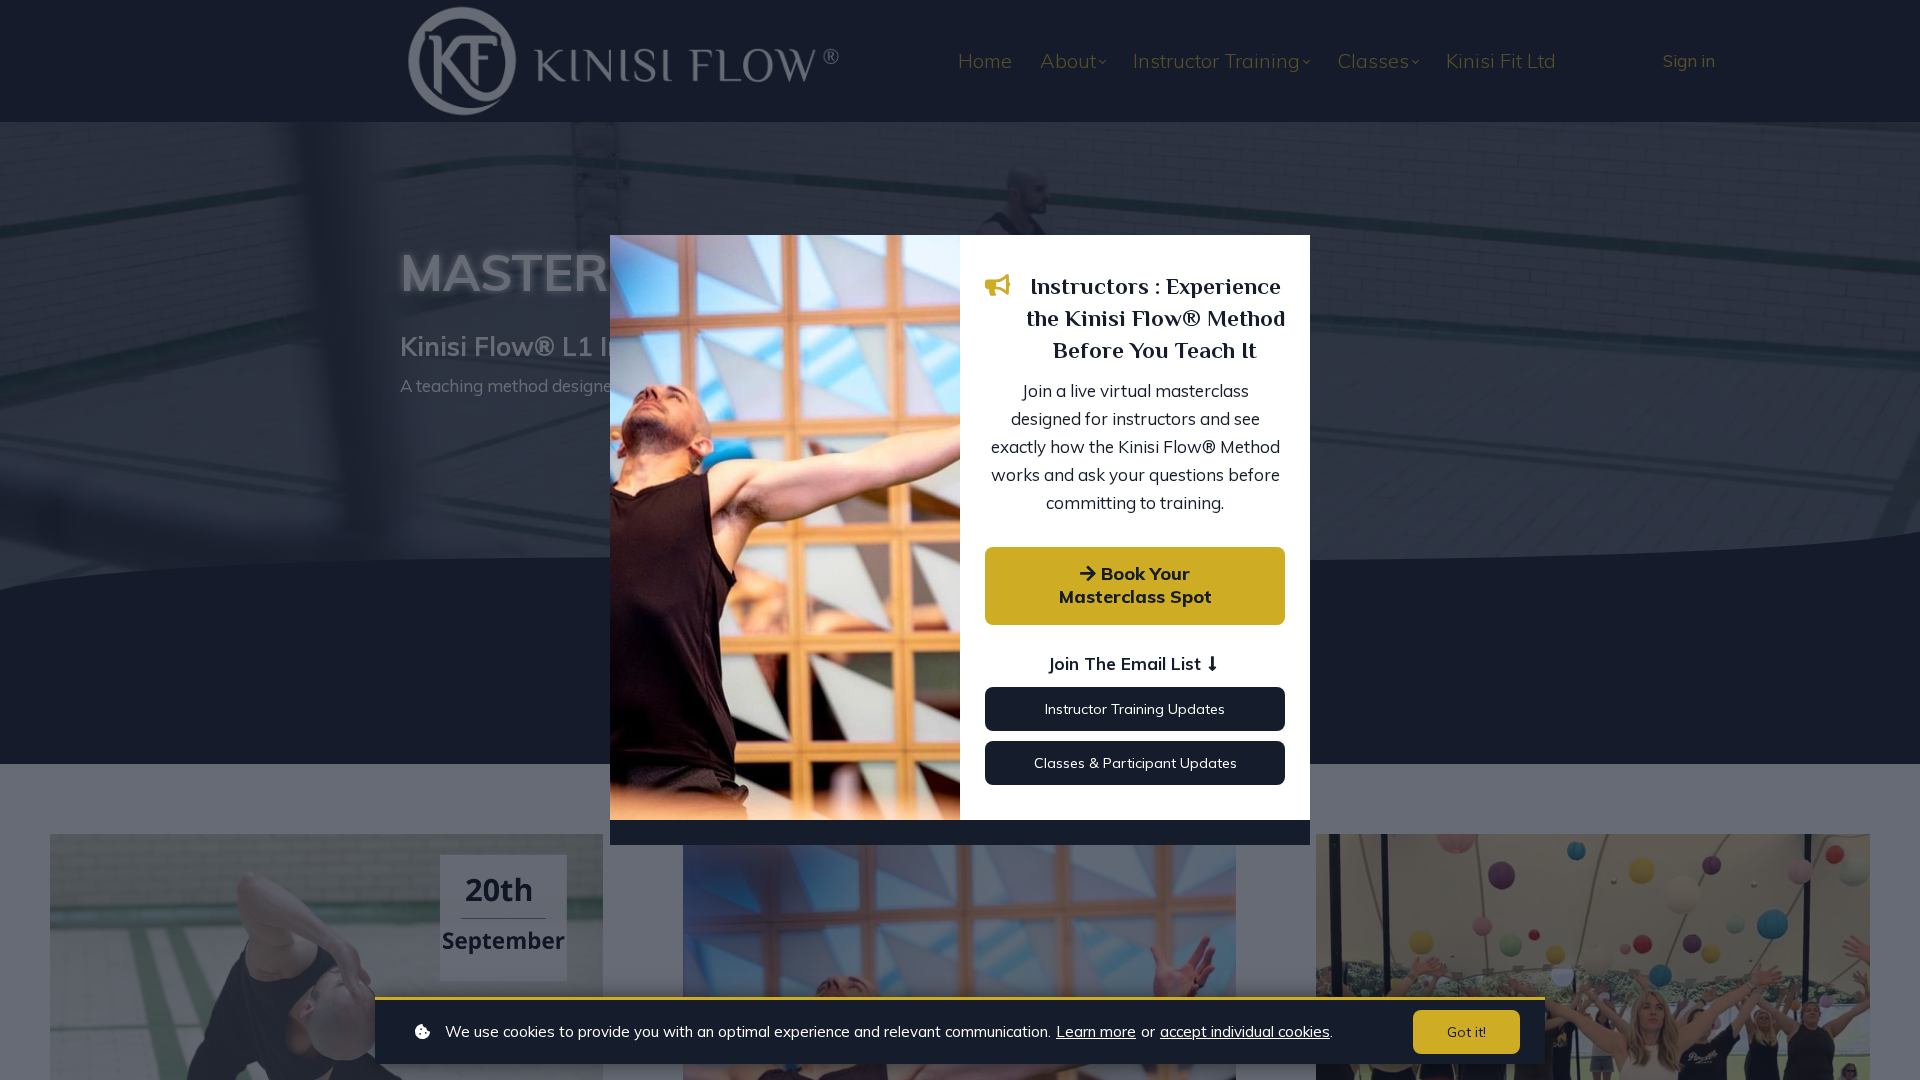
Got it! (1466, 1032)
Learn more (1096, 1031)
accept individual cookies (1245, 1031)
